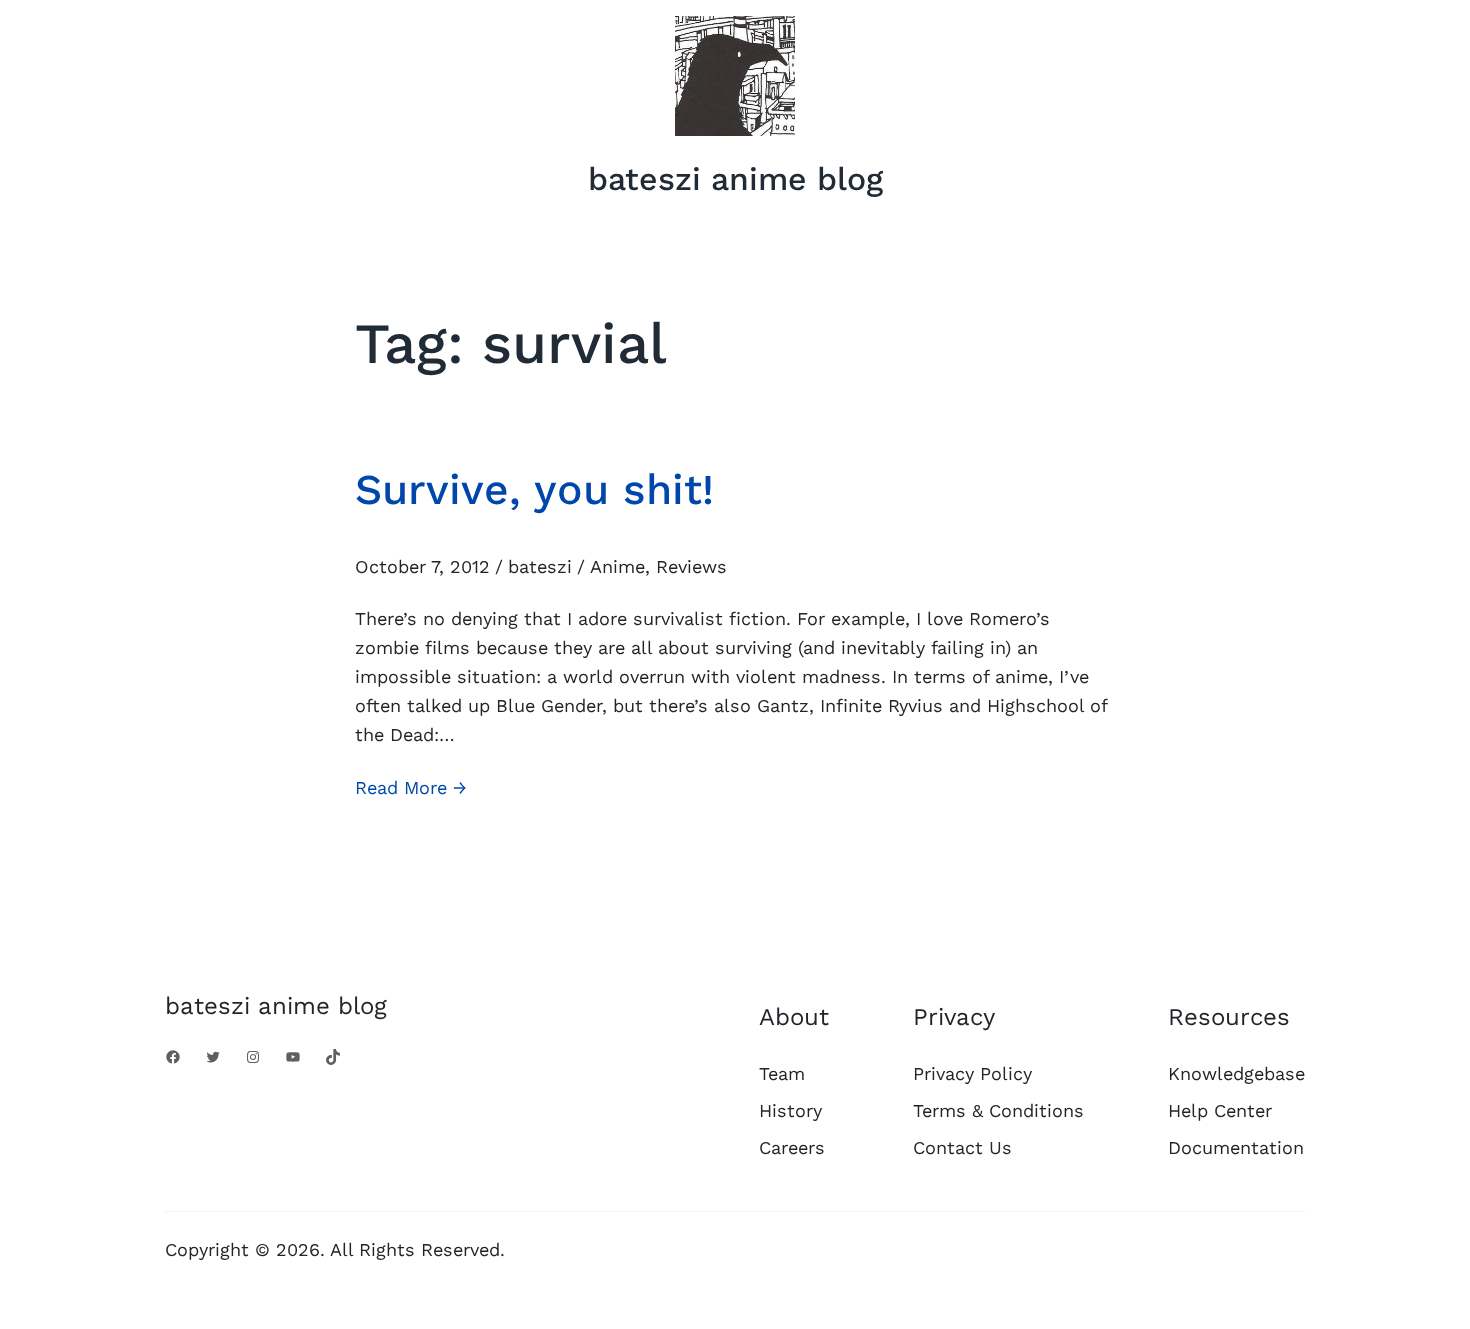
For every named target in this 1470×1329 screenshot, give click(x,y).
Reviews (691, 566)
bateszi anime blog (735, 179)
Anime (617, 566)
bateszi (540, 566)
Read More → (411, 789)
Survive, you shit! (534, 489)
